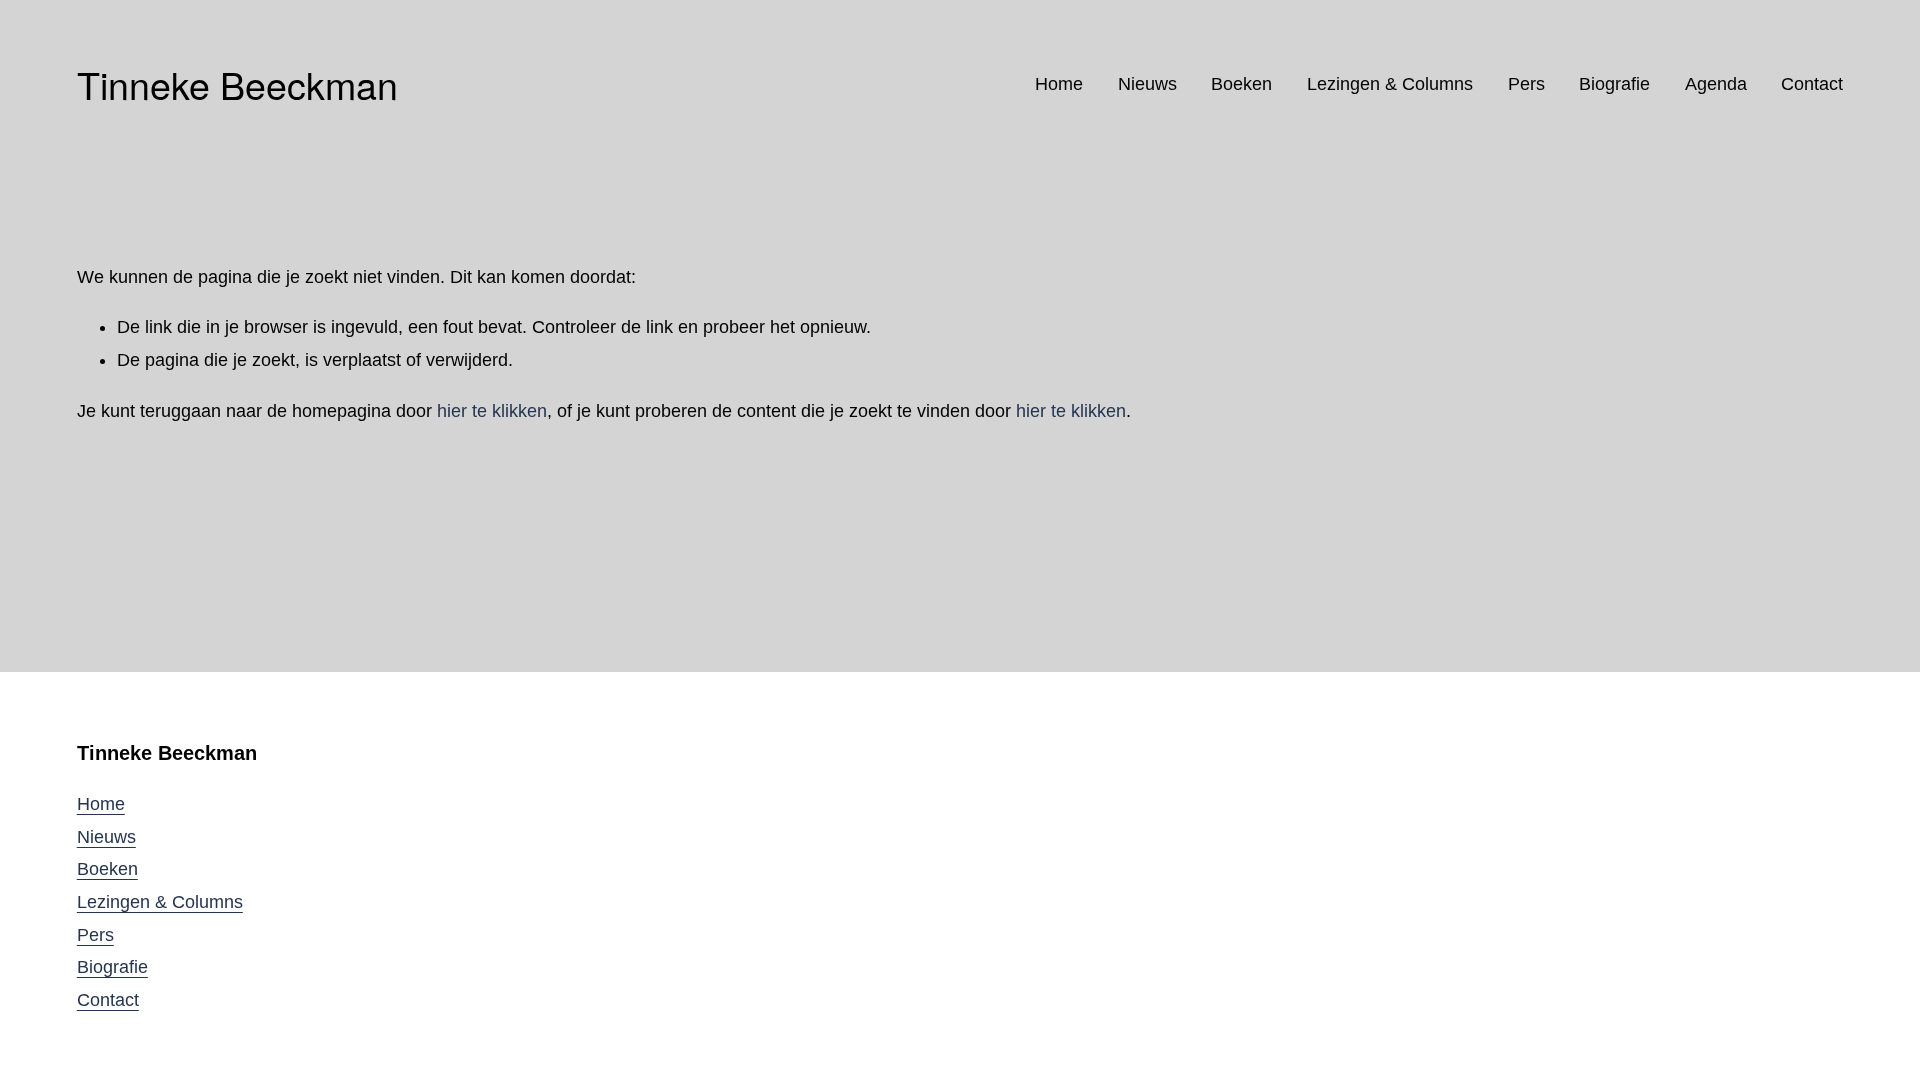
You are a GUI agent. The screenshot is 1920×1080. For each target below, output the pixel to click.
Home (1059, 84)
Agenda (1716, 84)
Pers (1526, 84)
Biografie (1614, 84)
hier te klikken (492, 411)
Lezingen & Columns (1390, 84)
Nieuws (1147, 84)
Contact (1812, 84)
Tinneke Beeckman (237, 84)
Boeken (1241, 84)
